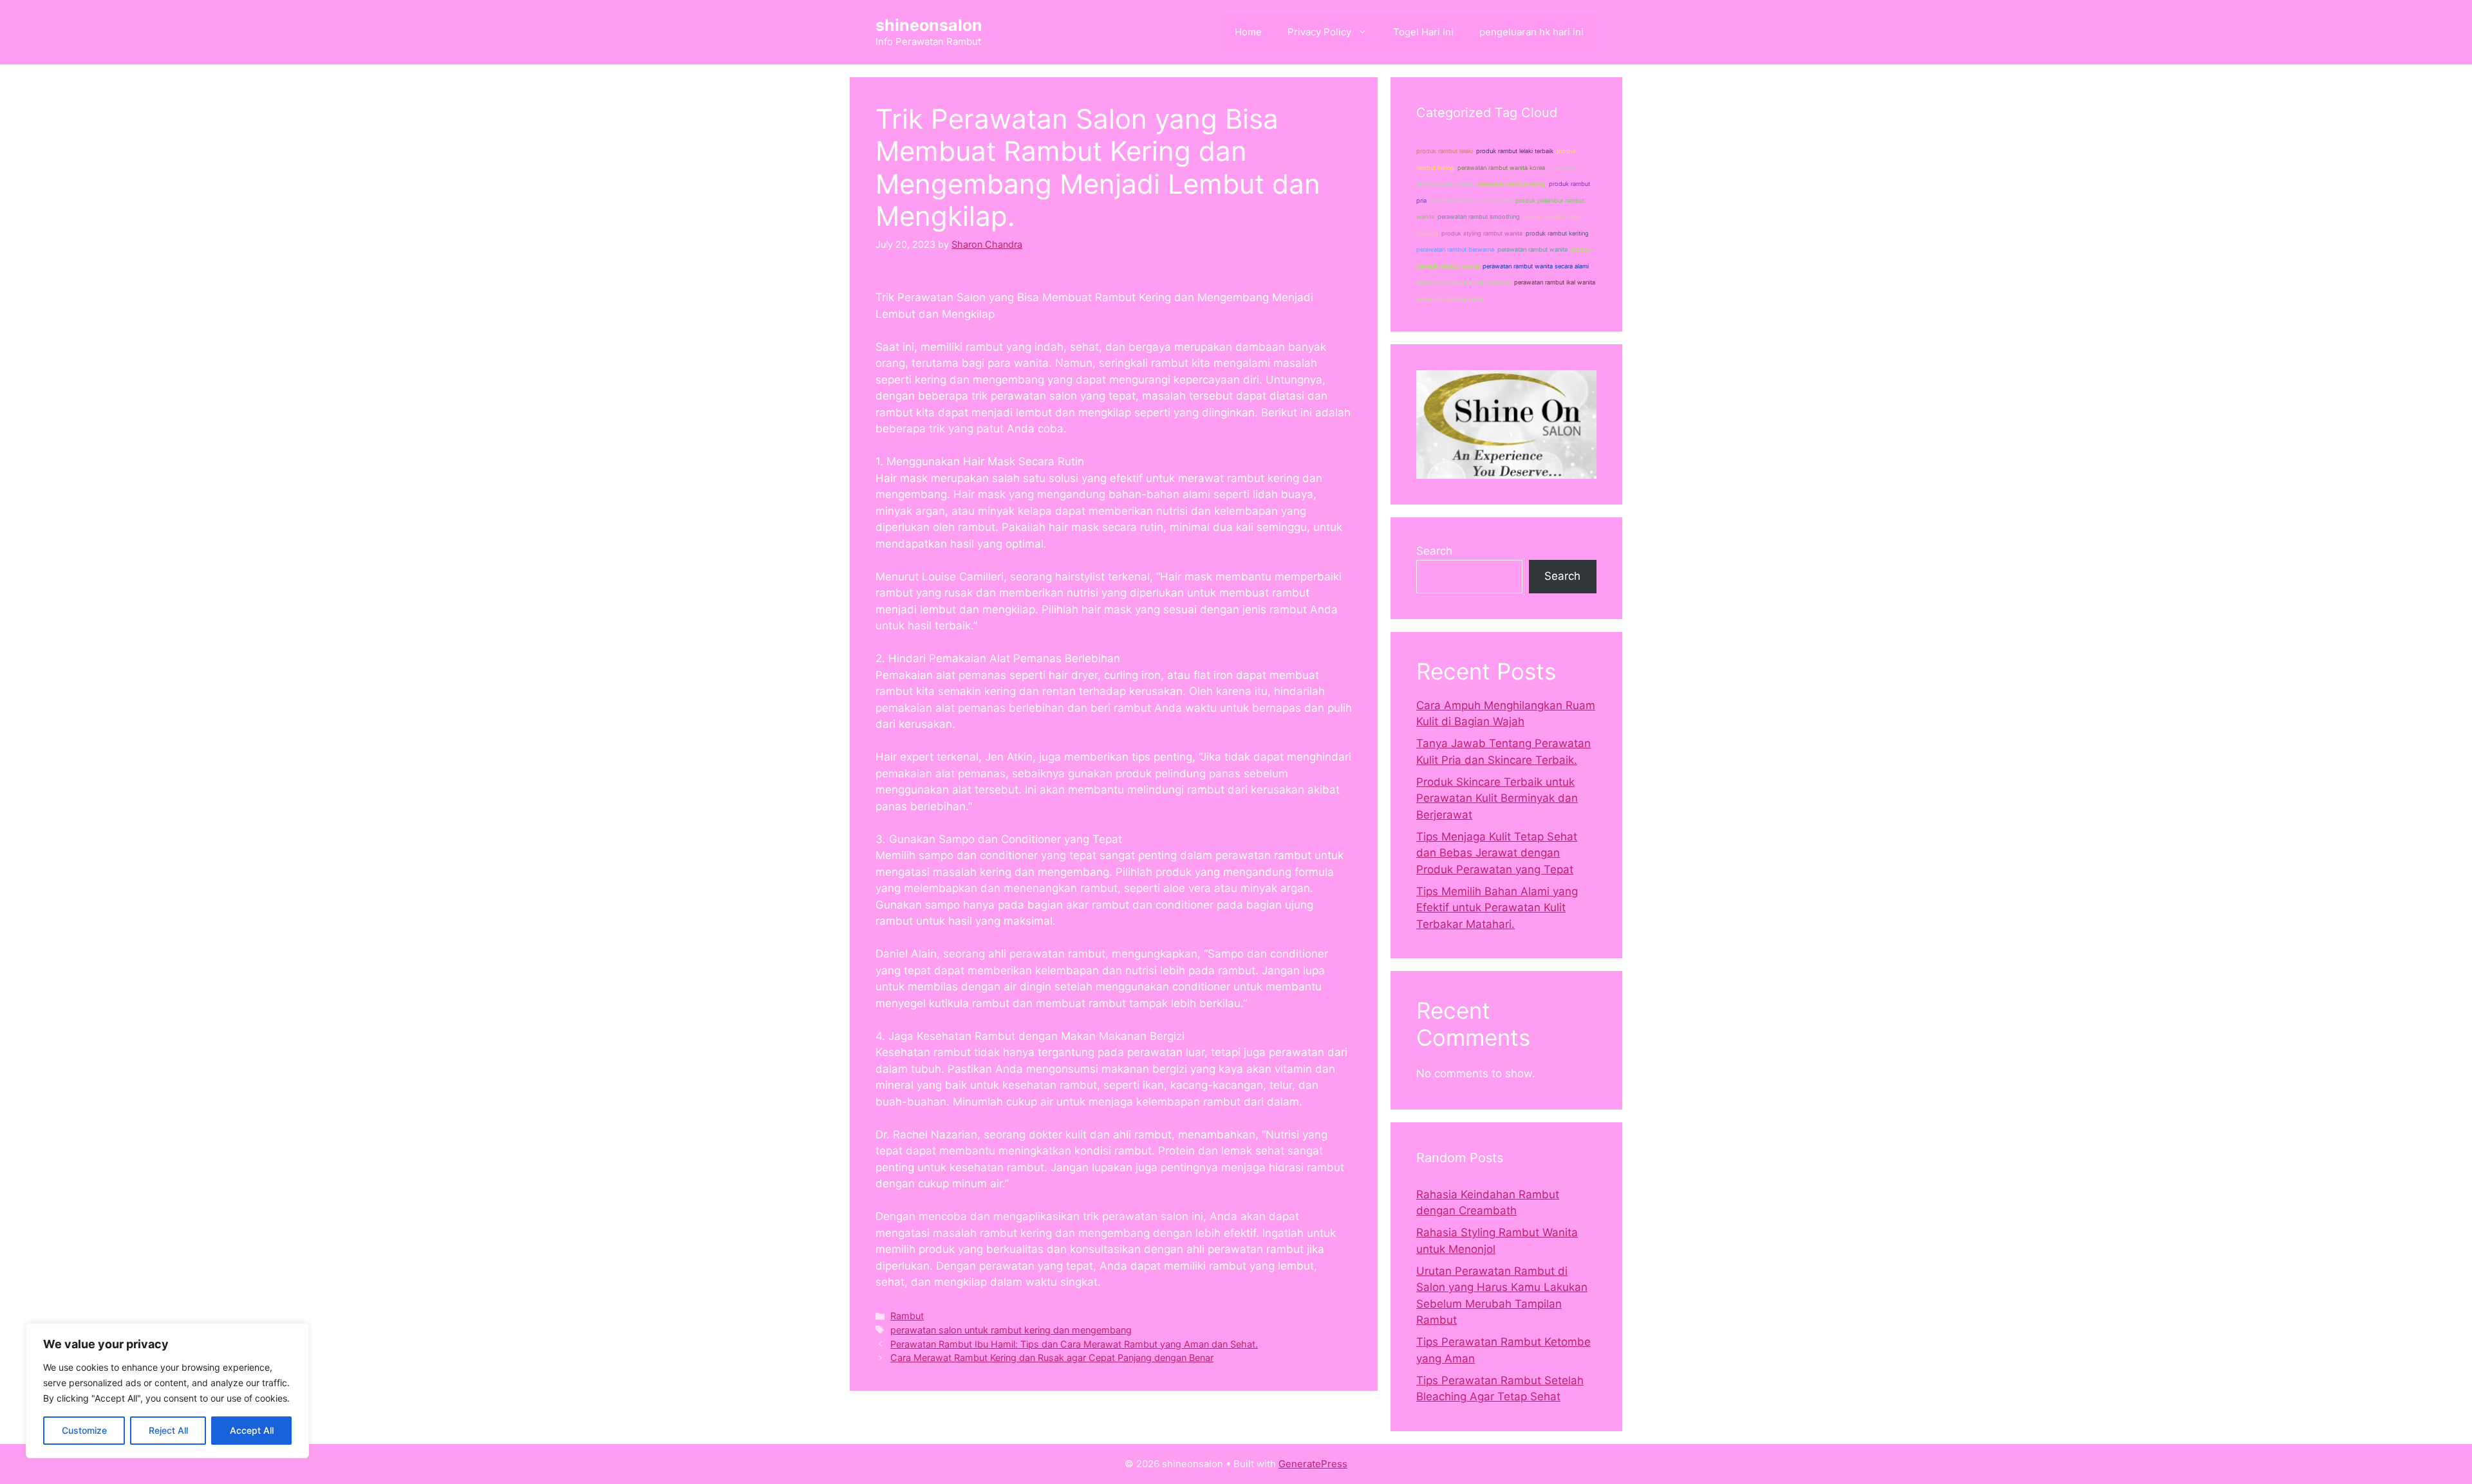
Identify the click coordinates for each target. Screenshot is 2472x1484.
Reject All (168, 1430)
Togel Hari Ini (1423, 32)
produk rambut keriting (1557, 233)
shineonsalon (929, 25)
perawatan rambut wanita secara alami (1536, 266)
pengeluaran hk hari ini (1531, 32)
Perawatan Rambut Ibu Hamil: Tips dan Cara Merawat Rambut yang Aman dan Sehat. (1074, 1344)
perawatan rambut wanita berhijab (1464, 282)
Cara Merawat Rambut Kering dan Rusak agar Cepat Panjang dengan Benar (1052, 1358)
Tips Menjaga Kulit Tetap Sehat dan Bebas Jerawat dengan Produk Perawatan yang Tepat (1497, 853)
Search (1434, 551)
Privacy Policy (1319, 32)
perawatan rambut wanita (1532, 249)
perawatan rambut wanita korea (1501, 168)
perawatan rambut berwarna (1455, 249)
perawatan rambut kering (1511, 184)
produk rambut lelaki (1445, 151)
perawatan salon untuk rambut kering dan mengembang (1011, 1330)
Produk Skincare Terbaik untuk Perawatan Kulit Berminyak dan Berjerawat (1497, 798)
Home (1248, 32)
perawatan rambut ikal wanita (1555, 282)
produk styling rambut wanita (1482, 233)
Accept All (252, 1430)
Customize (84, 1430)
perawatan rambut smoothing (1479, 217)
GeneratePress (1313, 1464)
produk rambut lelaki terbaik (1515, 151)
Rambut (907, 1316)
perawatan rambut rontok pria (1471, 200)
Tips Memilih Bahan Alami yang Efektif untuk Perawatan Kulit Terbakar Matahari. (1497, 908)
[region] (167, 1391)
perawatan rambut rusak (1450, 299)
